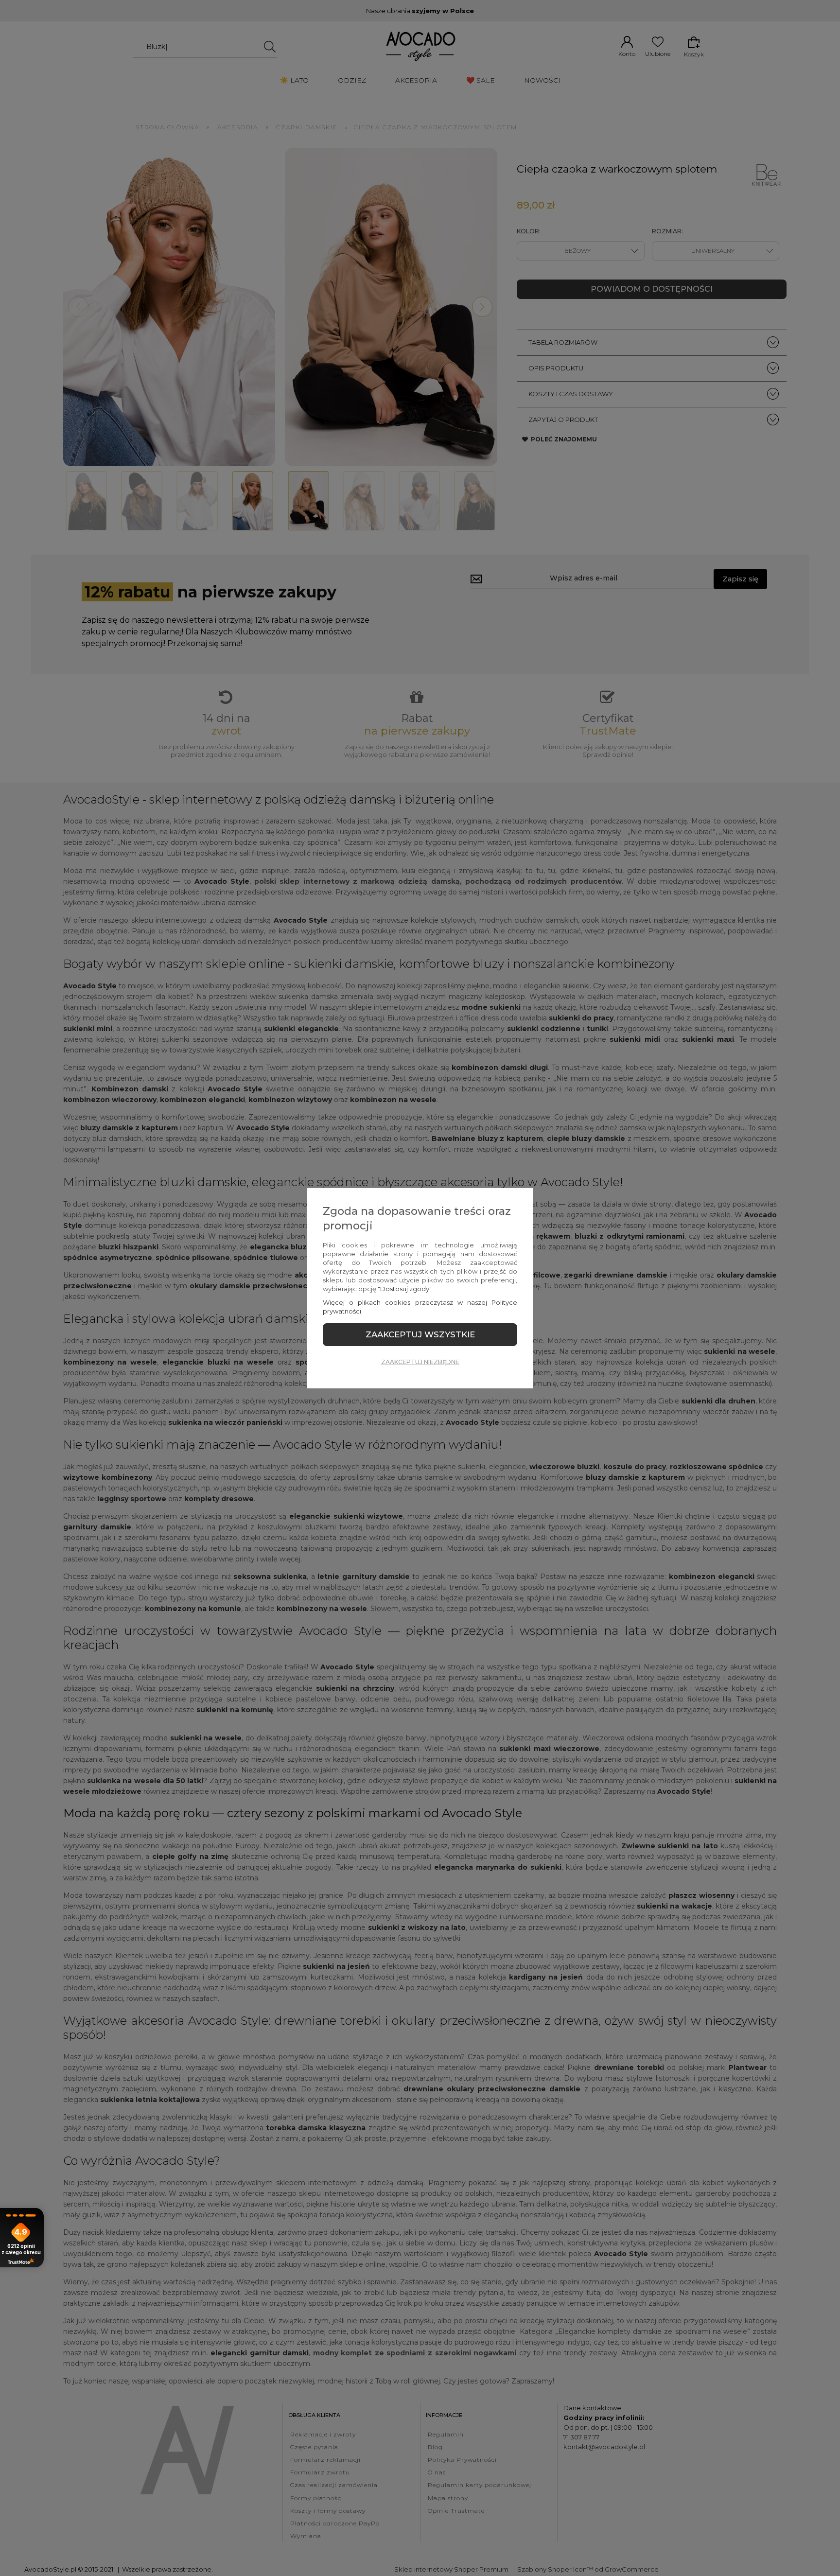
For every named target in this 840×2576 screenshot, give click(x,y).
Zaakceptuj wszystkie (420, 1334)
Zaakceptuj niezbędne (420, 1362)
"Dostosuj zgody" (404, 1289)
